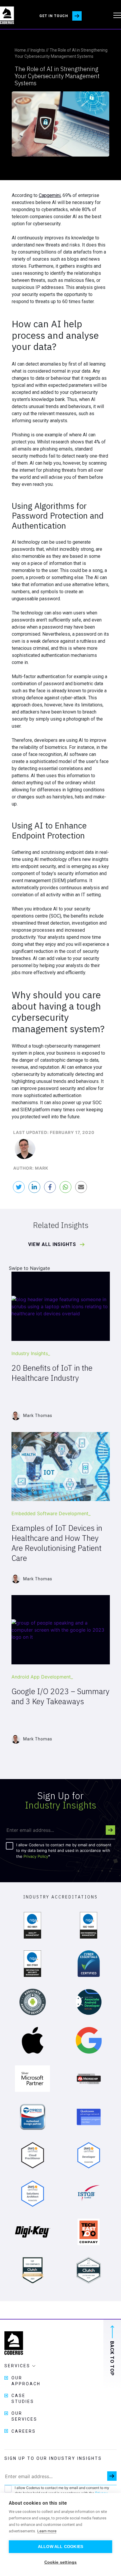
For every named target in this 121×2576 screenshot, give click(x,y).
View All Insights (53, 1245)
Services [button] (18, 2366)
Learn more (47, 2531)
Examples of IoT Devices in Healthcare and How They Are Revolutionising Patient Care (57, 1543)
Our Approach (26, 2381)
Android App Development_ (42, 1677)
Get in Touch (54, 16)
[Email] (81, 1187)
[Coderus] (7, 15)
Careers (24, 2431)
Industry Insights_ (31, 1353)
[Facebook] (50, 1187)
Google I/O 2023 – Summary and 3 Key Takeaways (60, 1696)
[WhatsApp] (65, 1187)
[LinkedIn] (34, 1187)
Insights (38, 50)
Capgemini (50, 195)
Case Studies (23, 2399)
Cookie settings (61, 2562)
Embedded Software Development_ (51, 1513)
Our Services (24, 2416)
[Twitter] (19, 1187)
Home (20, 50)
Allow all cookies (60, 2547)
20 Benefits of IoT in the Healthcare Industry (52, 1373)
